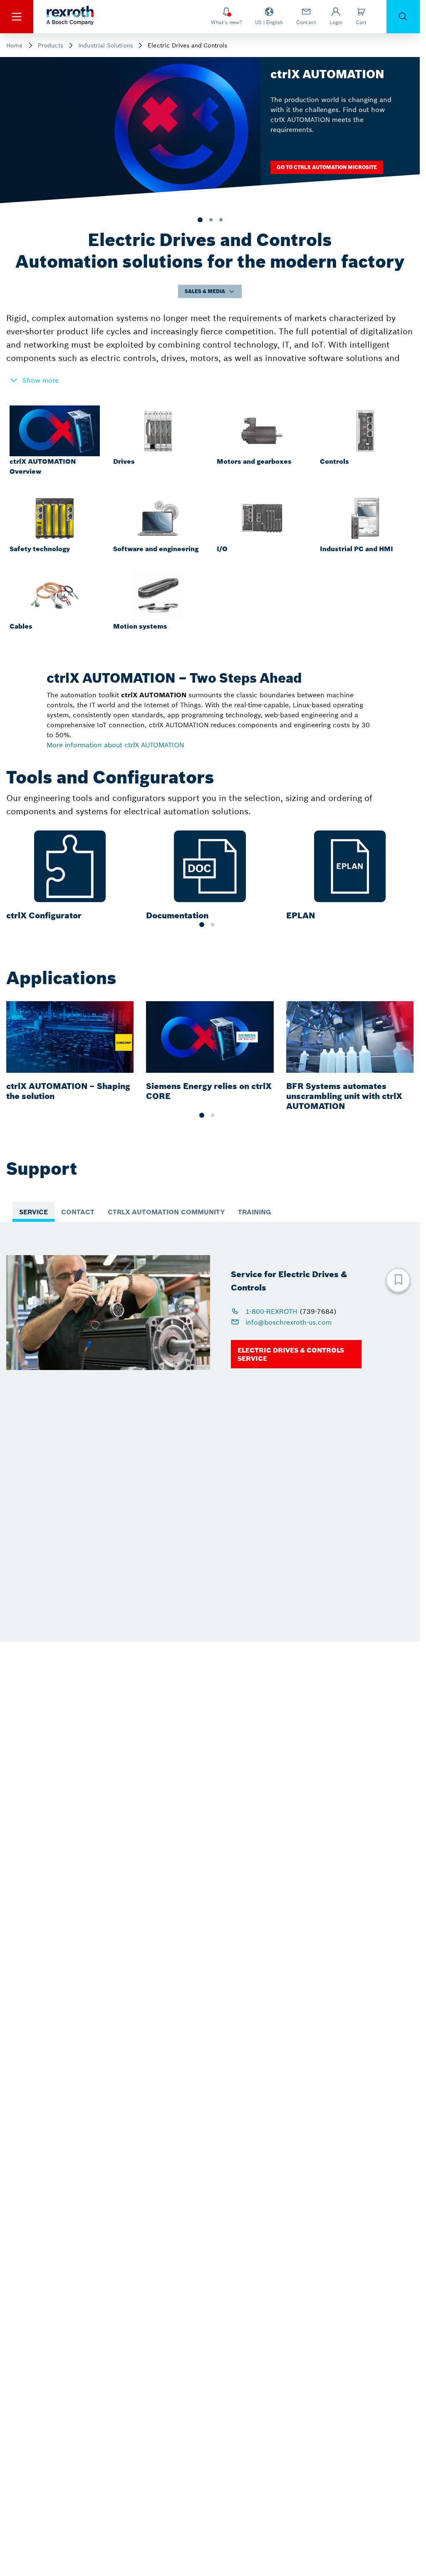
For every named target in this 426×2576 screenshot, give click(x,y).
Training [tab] (255, 1212)
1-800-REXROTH (271, 1311)
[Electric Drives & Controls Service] (296, 1354)
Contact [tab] (78, 1212)
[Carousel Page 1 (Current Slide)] (202, 925)
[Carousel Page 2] (213, 925)
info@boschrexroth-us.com (287, 1322)
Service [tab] (33, 1212)
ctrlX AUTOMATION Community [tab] (166, 1212)
